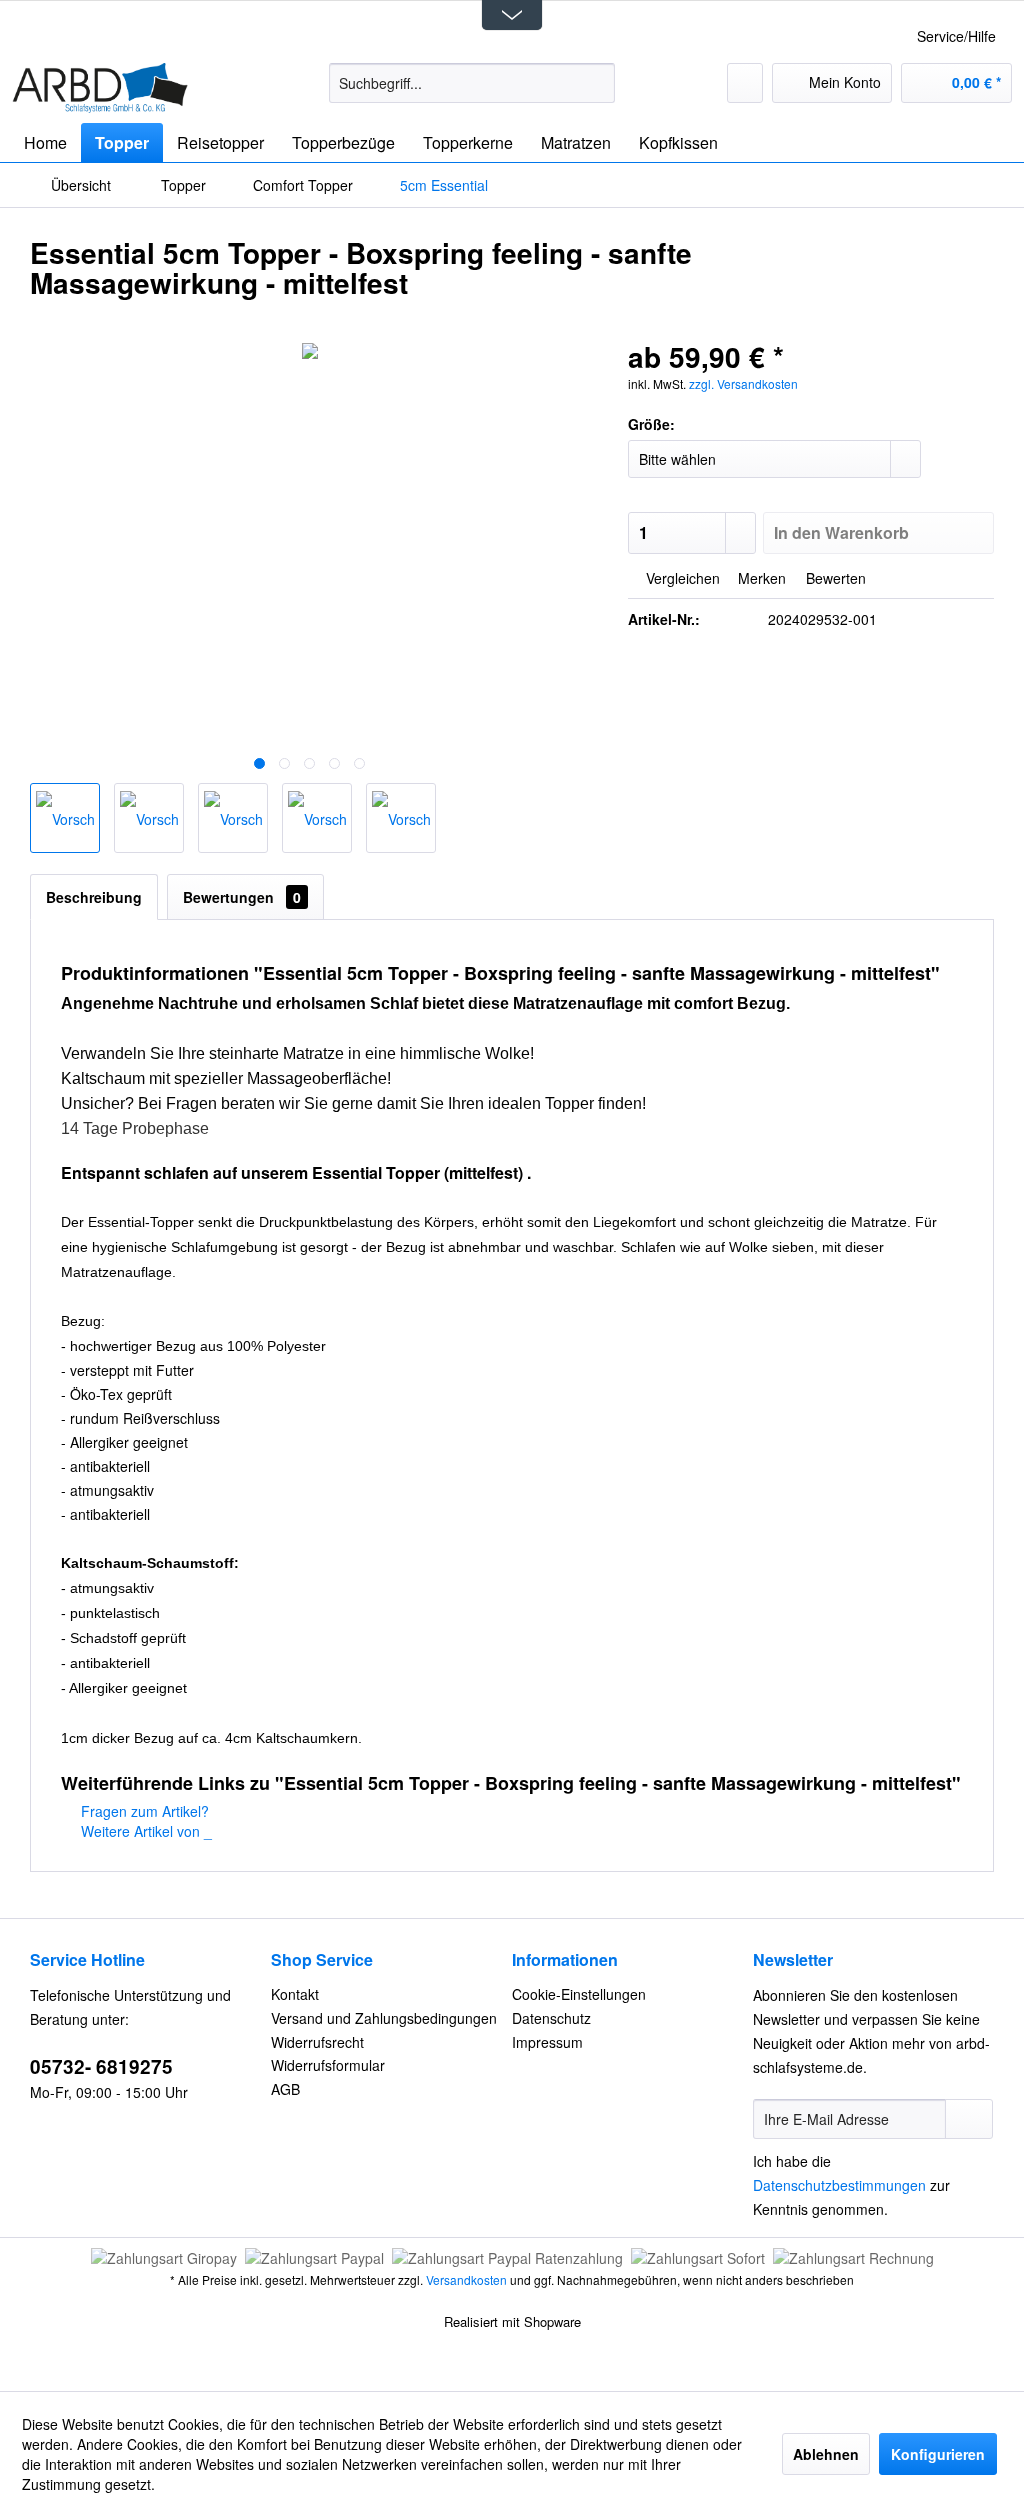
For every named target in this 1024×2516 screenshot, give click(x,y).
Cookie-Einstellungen (579, 1994)
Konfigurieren (938, 2454)
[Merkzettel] (745, 83)
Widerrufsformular (328, 2065)
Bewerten (834, 578)
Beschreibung (94, 897)
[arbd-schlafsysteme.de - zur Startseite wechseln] (100, 88)
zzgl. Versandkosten (743, 383)
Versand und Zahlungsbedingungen (384, 2018)
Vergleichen (681, 578)
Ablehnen (826, 2454)
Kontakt (295, 1994)
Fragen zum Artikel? (143, 1811)
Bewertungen (242, 897)
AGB (285, 2089)
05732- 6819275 (101, 2066)
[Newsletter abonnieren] (969, 2119)
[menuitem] (472, 83)
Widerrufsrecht (317, 2042)
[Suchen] (596, 83)
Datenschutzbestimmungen (839, 2185)
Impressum (547, 2042)
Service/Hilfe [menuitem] (956, 36)
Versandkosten (466, 2279)
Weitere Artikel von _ (144, 1831)
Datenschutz (551, 2018)
